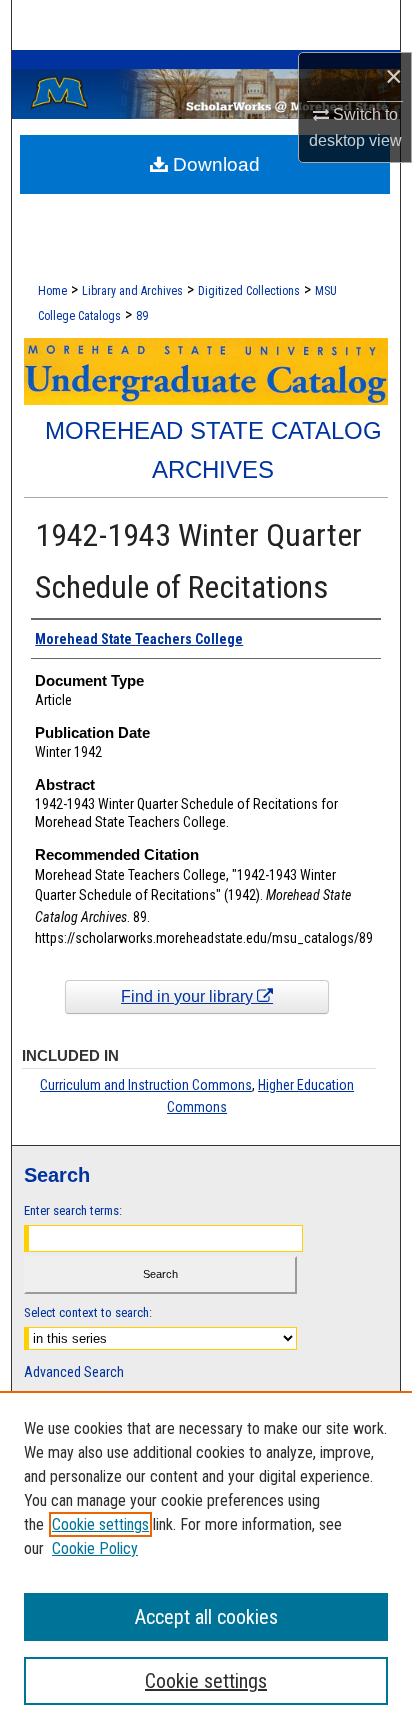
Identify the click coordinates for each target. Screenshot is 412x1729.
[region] (206, 1560)
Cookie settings (100, 1524)
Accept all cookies (206, 1617)
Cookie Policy (95, 1548)
